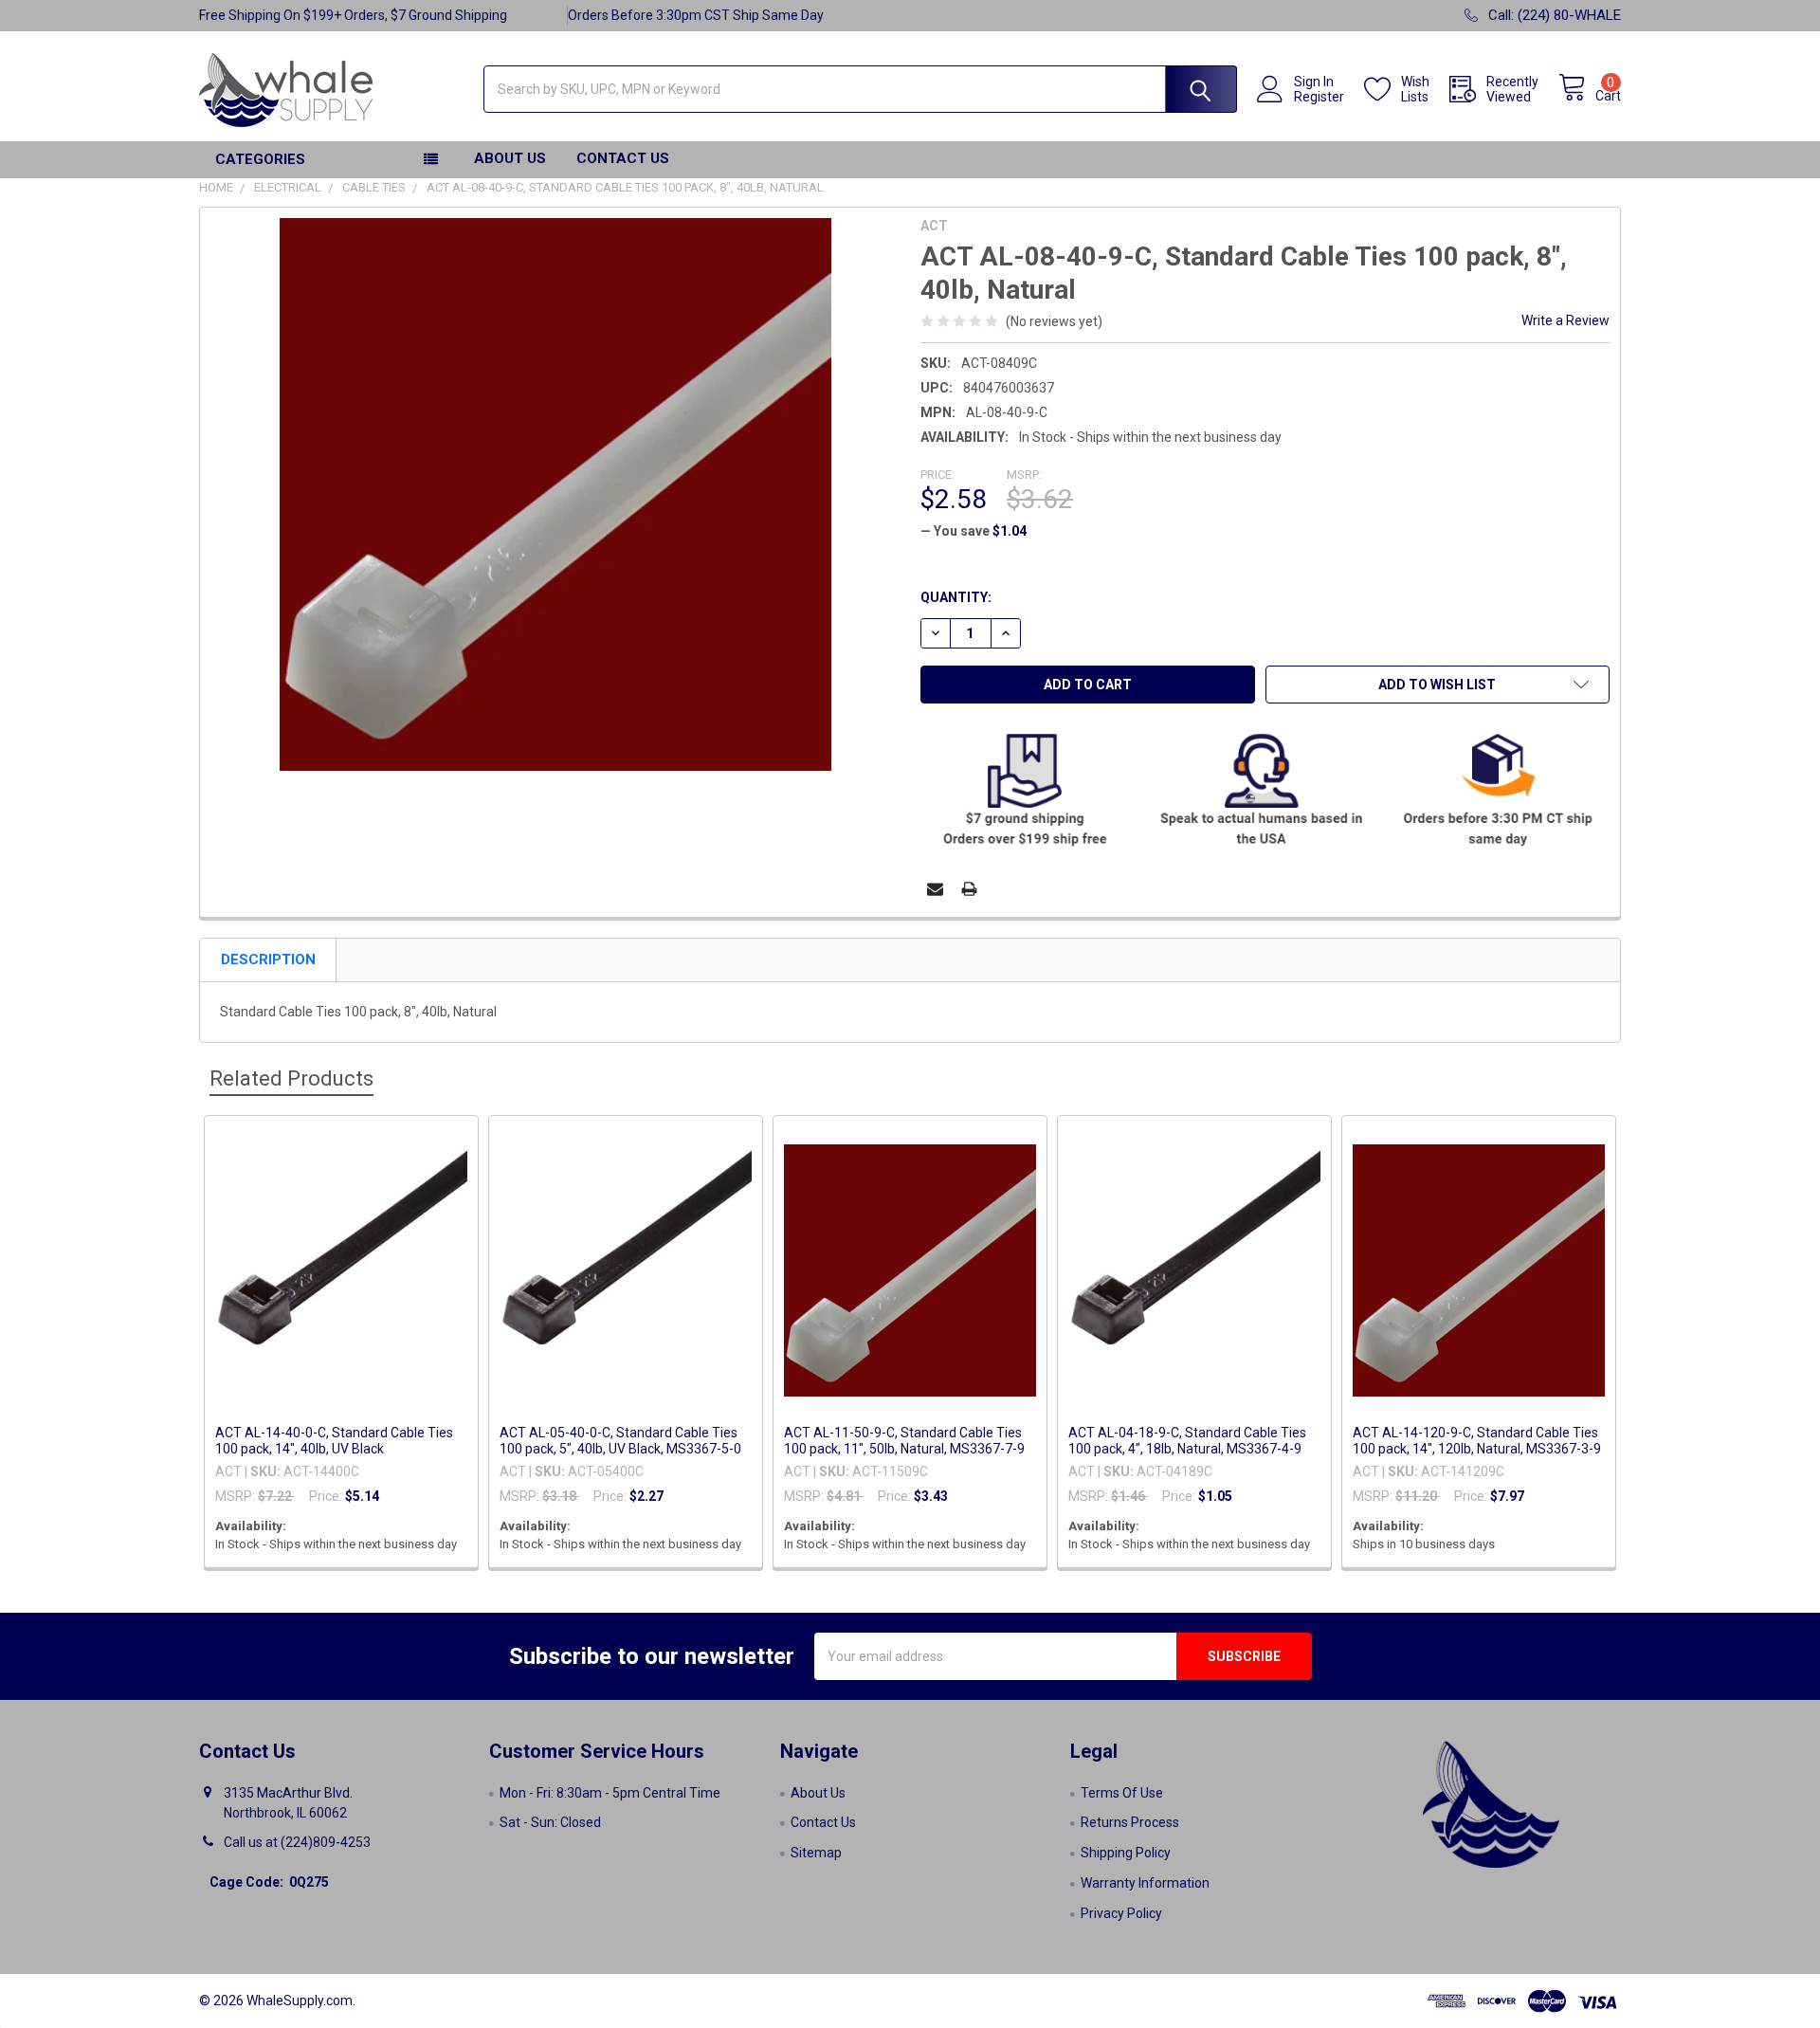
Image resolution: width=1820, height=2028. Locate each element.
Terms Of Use (1122, 1793)
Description (268, 959)
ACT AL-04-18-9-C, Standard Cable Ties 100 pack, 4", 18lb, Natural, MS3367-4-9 (1187, 1441)
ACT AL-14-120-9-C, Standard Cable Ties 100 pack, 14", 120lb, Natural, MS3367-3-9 (1477, 1441)
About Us (510, 158)
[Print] (969, 889)
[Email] (935, 889)
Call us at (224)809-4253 (297, 1842)
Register (1319, 97)
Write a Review (1565, 320)
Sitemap (816, 1853)
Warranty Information (1145, 1883)
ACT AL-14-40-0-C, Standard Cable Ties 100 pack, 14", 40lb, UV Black (334, 1441)
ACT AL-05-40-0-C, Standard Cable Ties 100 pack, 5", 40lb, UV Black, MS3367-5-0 (620, 1441)
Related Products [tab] (291, 1078)
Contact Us (623, 158)
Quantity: (956, 597)
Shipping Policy (1126, 1853)
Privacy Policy (1121, 1913)
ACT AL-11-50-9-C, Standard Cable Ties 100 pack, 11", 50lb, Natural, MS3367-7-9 (904, 1441)
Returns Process (1130, 1822)
